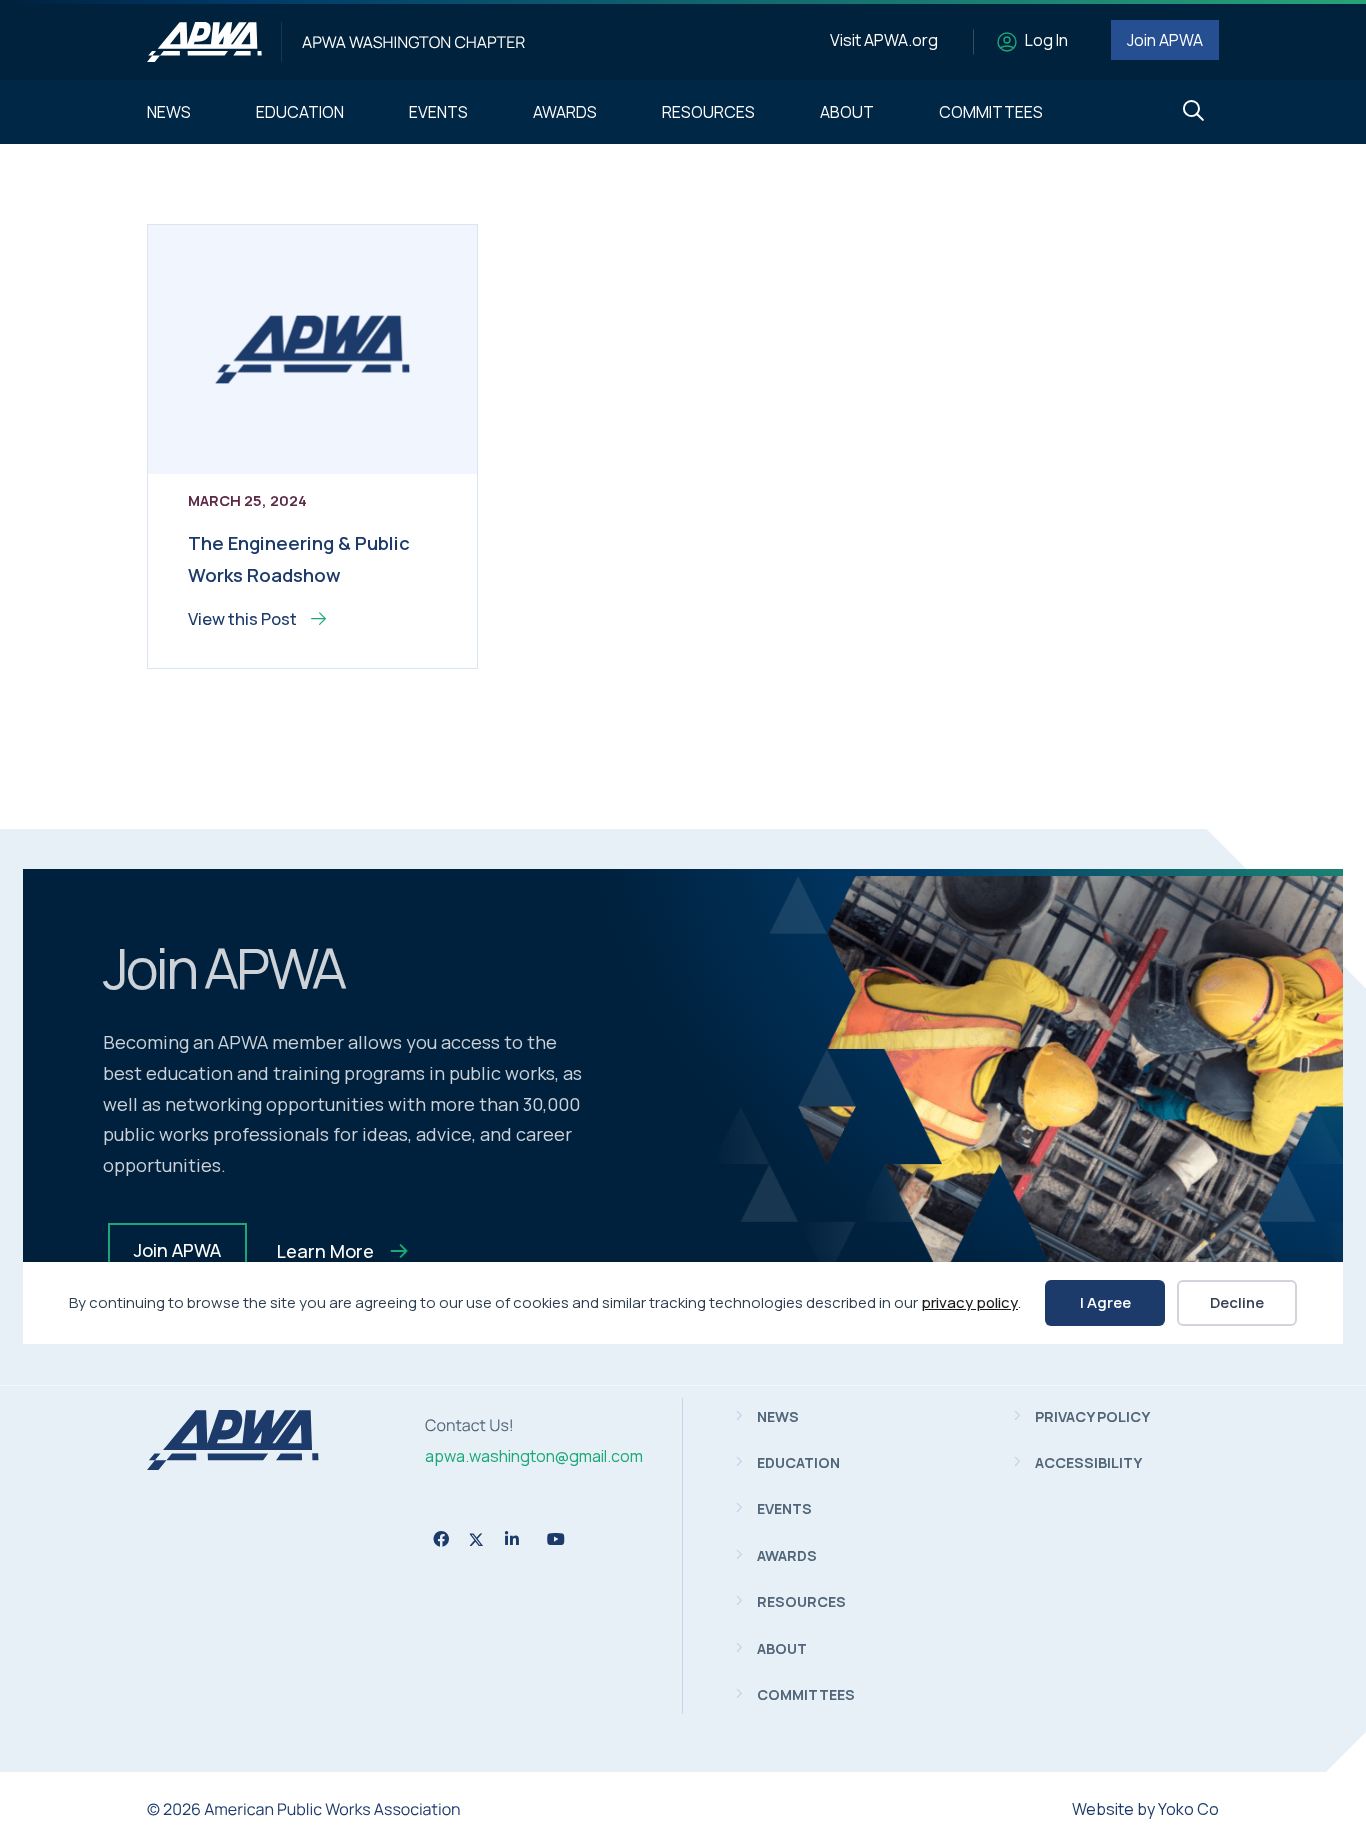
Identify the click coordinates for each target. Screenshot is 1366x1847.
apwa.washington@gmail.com (534, 1456)
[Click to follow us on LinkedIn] (512, 1539)
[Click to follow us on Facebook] (441, 1539)
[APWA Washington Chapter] (204, 42)
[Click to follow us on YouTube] (556, 1539)
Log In (1046, 40)
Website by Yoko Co (1145, 1809)
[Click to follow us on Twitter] (476, 1539)
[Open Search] (1193, 111)
